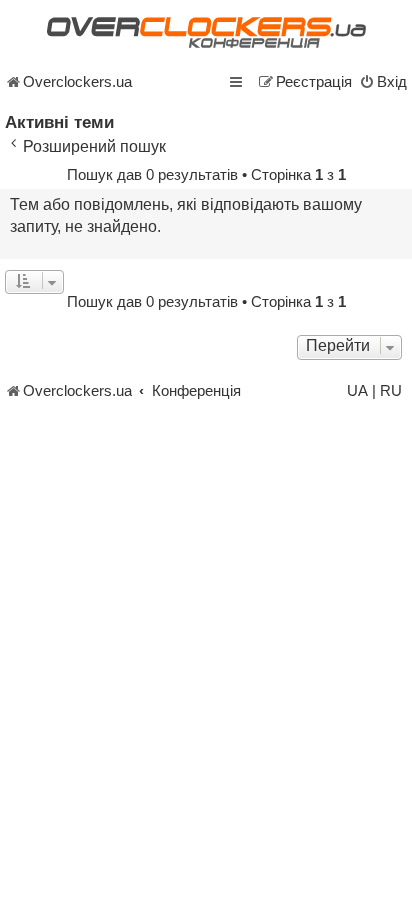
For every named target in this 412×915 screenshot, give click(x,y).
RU (391, 391)
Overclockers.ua (77, 82)
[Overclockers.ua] (206, 32)
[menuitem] (383, 82)
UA (357, 391)
